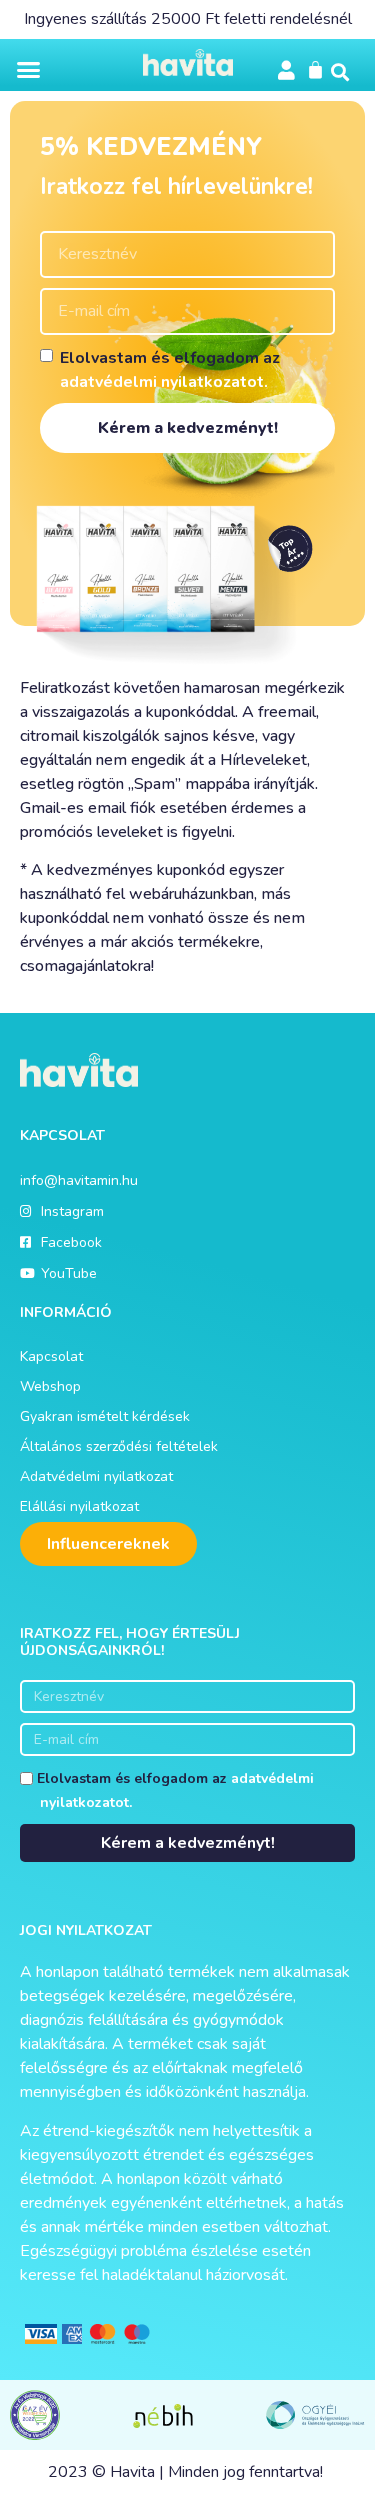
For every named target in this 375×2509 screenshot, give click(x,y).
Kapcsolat (51, 1356)
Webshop (50, 1386)
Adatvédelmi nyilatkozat (96, 1476)
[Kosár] (315, 69)
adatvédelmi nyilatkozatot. (164, 382)
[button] (29, 70)
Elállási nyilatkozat (79, 1506)
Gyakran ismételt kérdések (105, 1416)
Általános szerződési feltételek (119, 1446)
